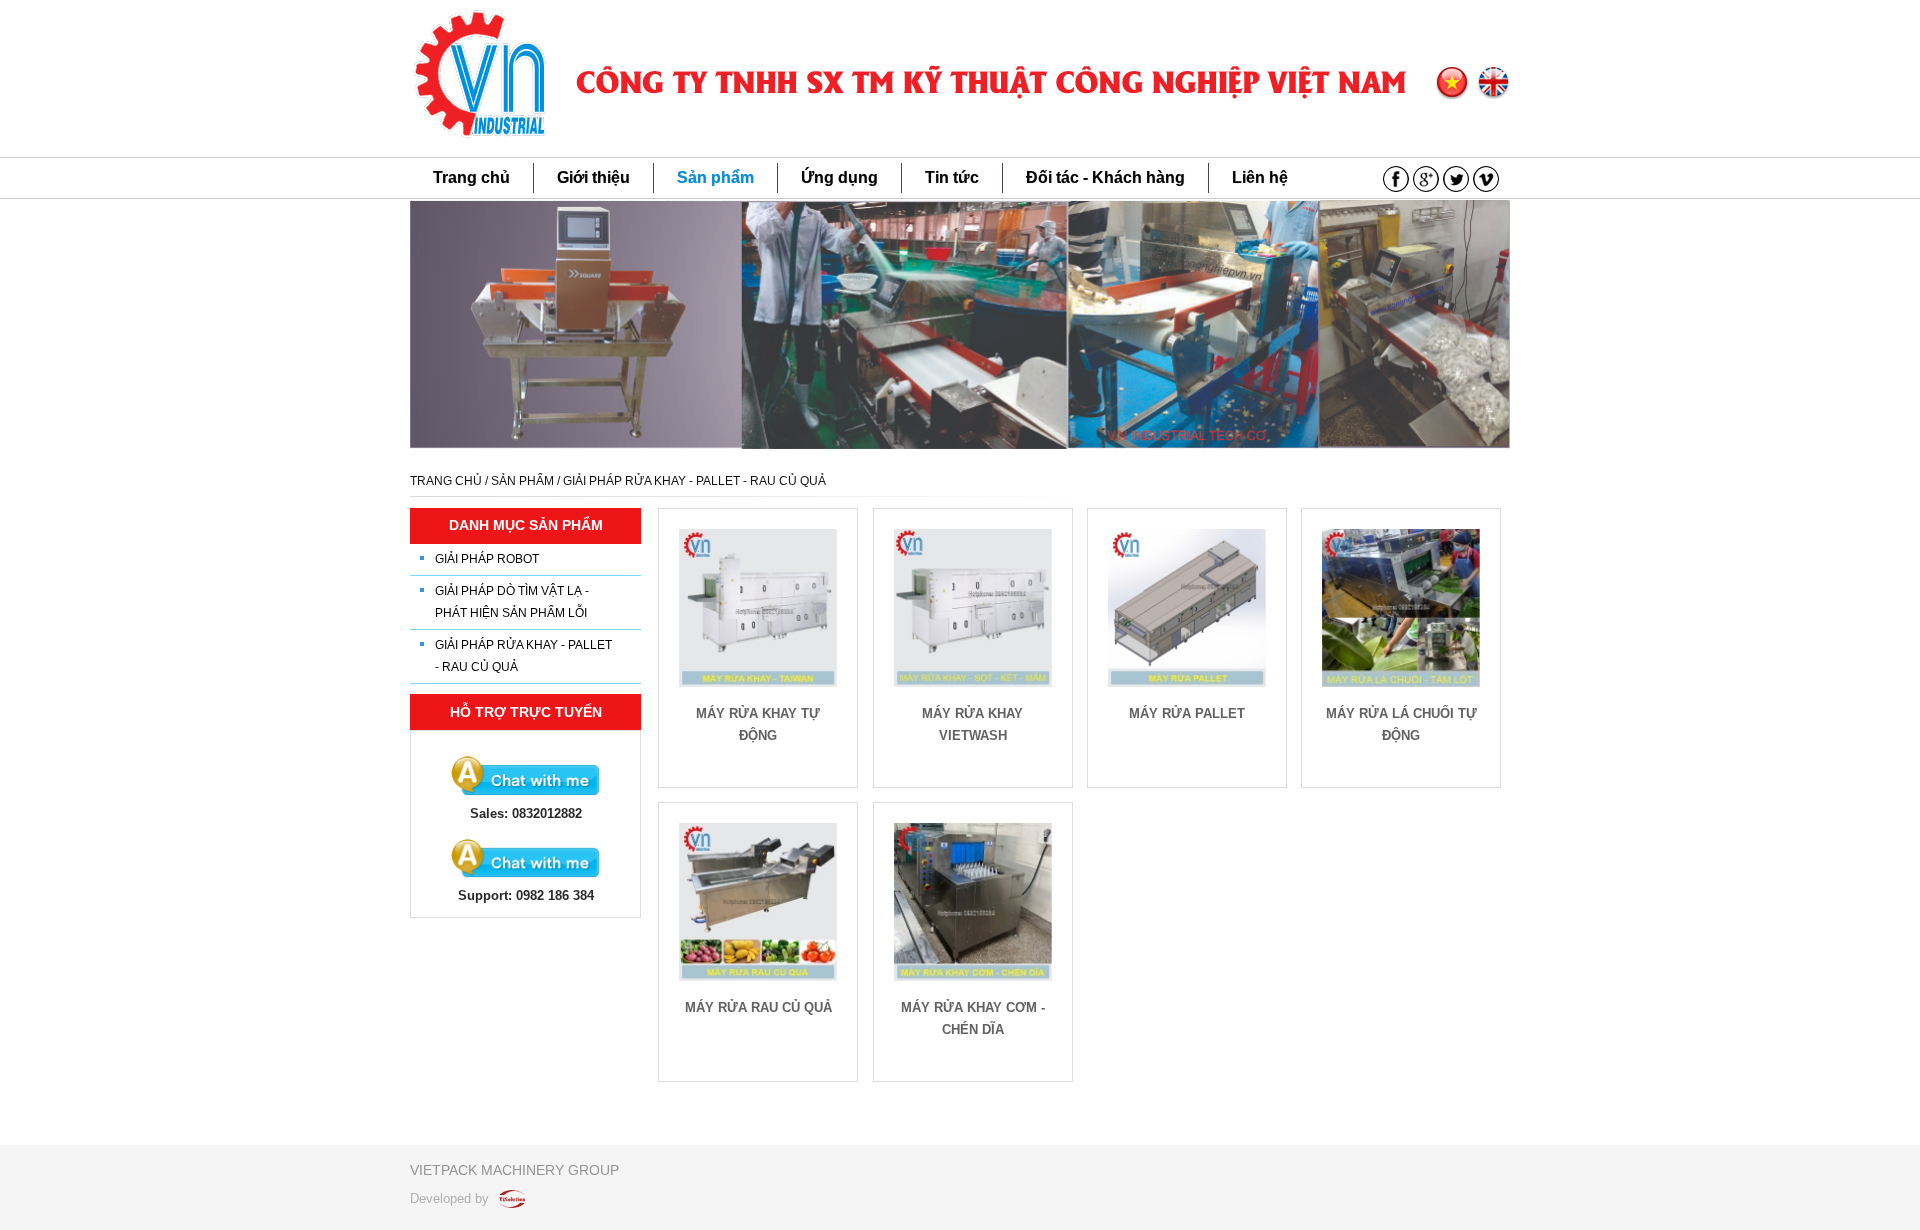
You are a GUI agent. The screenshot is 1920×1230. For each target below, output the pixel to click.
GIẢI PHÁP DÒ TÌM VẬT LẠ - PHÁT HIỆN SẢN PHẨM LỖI (512, 602)
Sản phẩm (715, 177)
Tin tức (952, 177)
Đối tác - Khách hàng (1105, 177)
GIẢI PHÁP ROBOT (487, 559)
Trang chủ (471, 177)
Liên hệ (1260, 177)
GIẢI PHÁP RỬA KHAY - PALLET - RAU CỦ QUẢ (523, 656)
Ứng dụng (839, 177)
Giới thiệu (593, 177)
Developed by (451, 1198)
